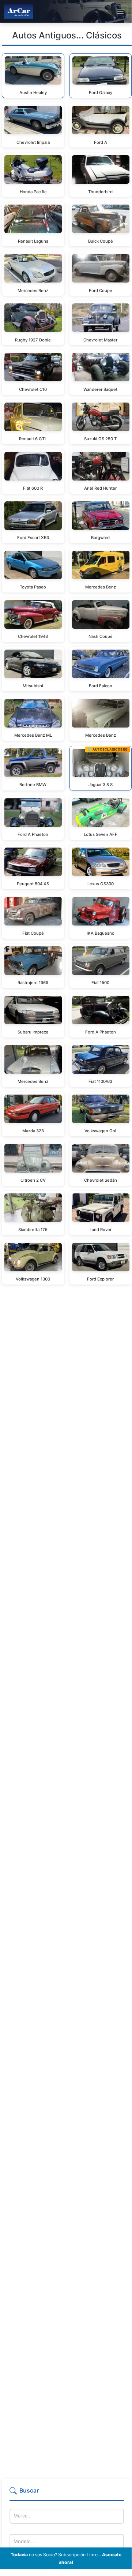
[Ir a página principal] (19, 11)
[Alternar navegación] (120, 11)
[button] (67, 2494)
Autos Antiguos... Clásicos (67, 35)
